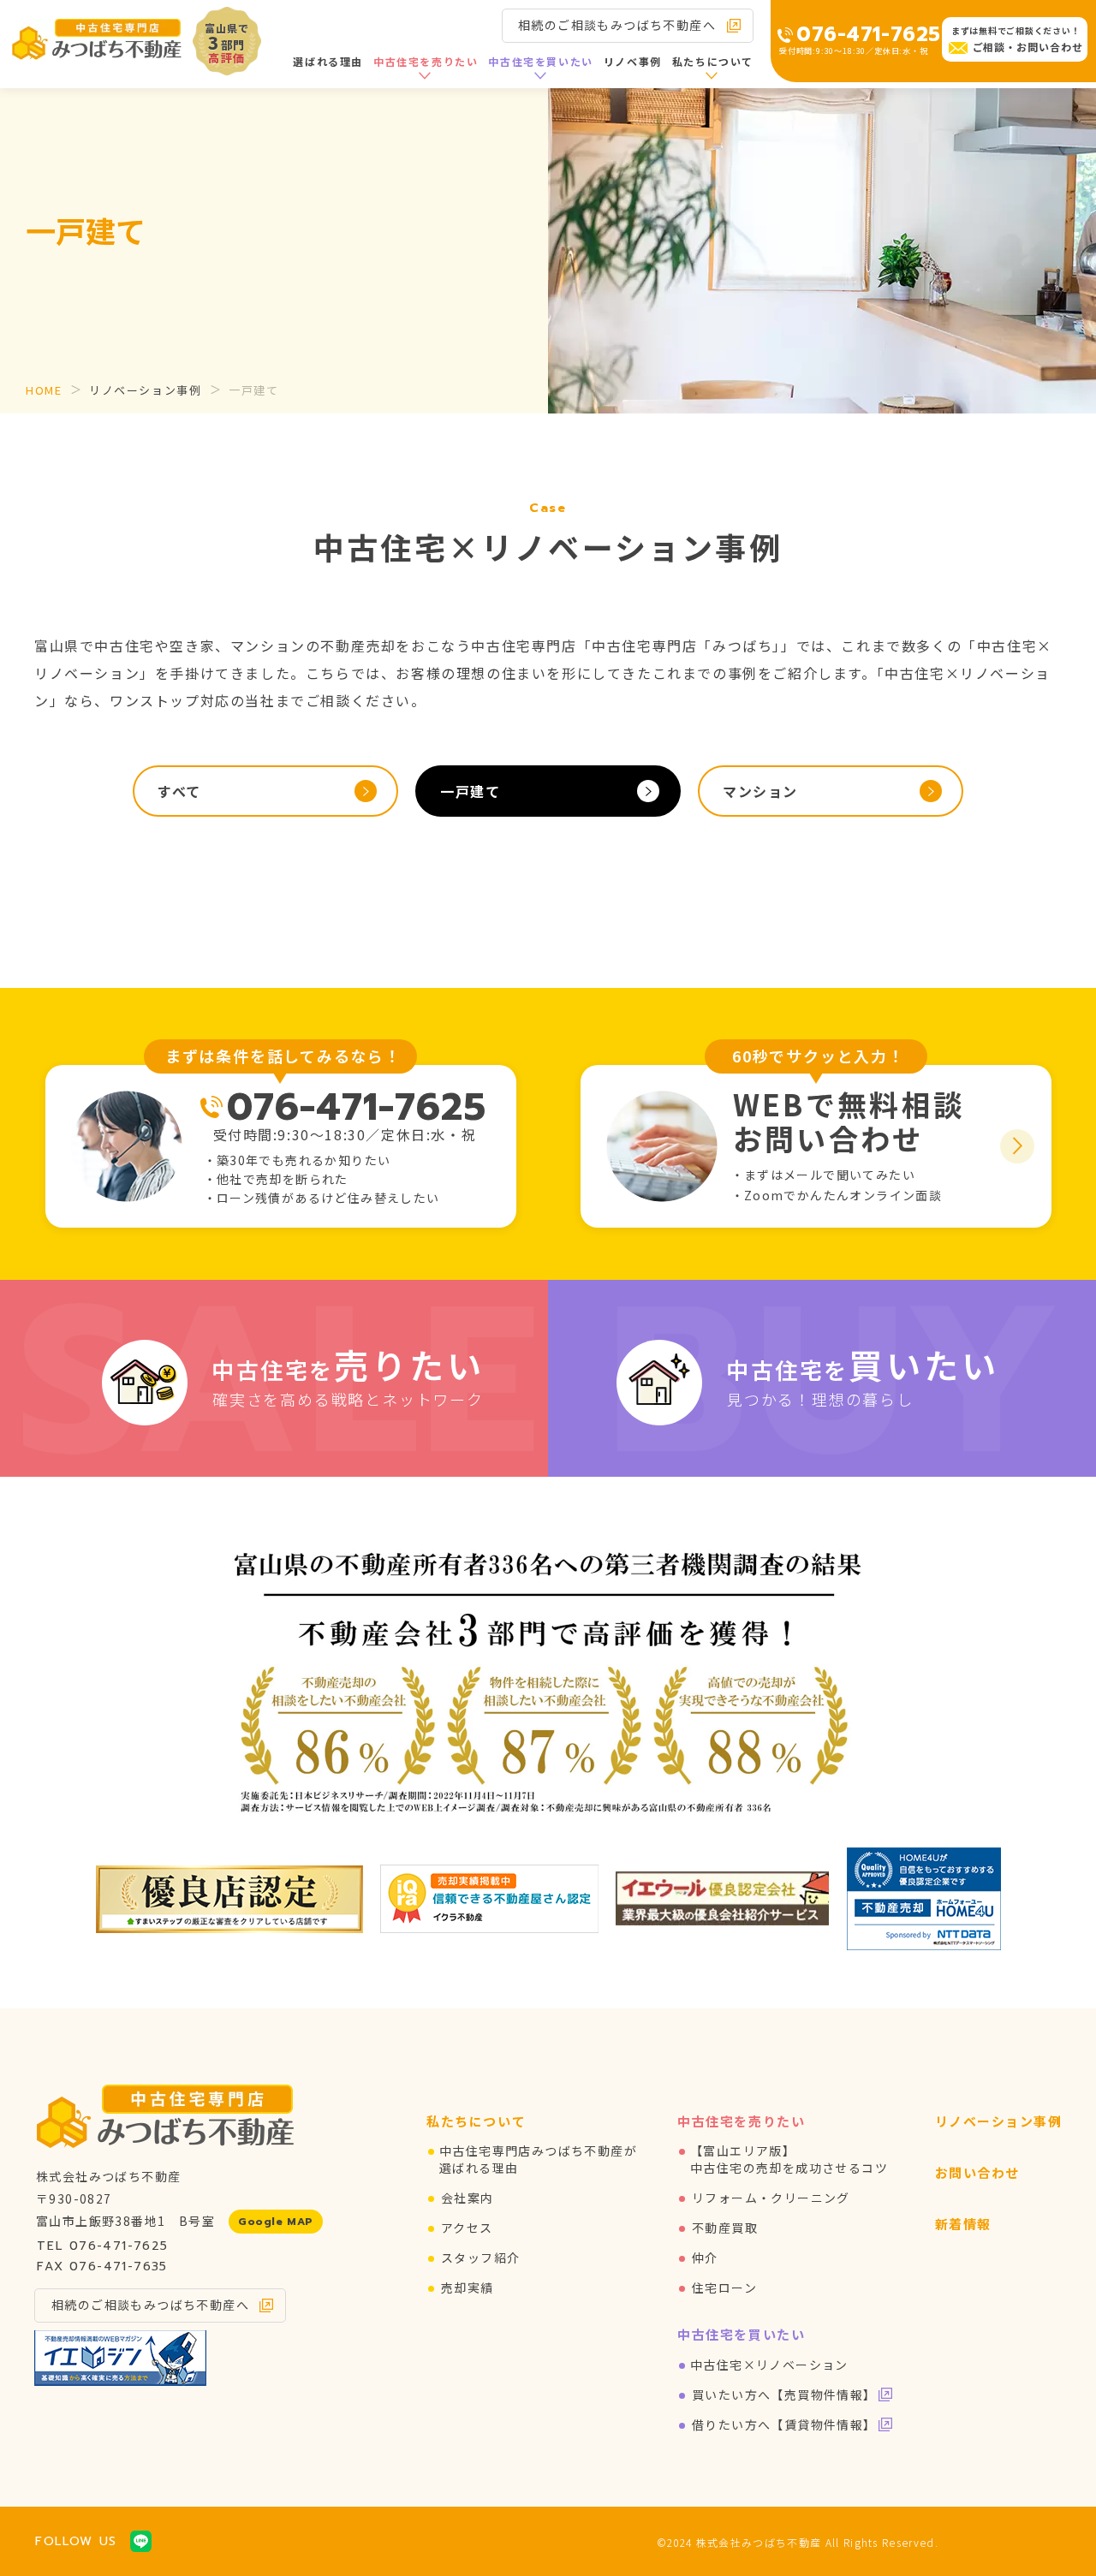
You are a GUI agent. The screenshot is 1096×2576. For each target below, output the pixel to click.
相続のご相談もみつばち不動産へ (617, 25)
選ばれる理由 (328, 61)
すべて (179, 791)
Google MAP (276, 2222)
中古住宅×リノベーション (769, 2365)
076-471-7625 (869, 35)
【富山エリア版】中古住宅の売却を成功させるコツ (789, 2159)
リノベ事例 (633, 61)
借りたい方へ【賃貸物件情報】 (784, 2424)
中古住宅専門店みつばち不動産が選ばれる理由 (538, 2159)
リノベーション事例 (145, 390)
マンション (760, 791)
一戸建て (470, 791)
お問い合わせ (977, 2172)
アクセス (467, 2228)
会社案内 (468, 2198)
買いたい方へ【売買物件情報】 (784, 2395)
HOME (44, 390)
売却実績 (468, 2287)
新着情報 (963, 2224)
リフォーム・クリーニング (771, 2198)
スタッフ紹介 (480, 2258)
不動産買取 (725, 2228)
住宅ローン (724, 2287)
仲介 (705, 2258)
